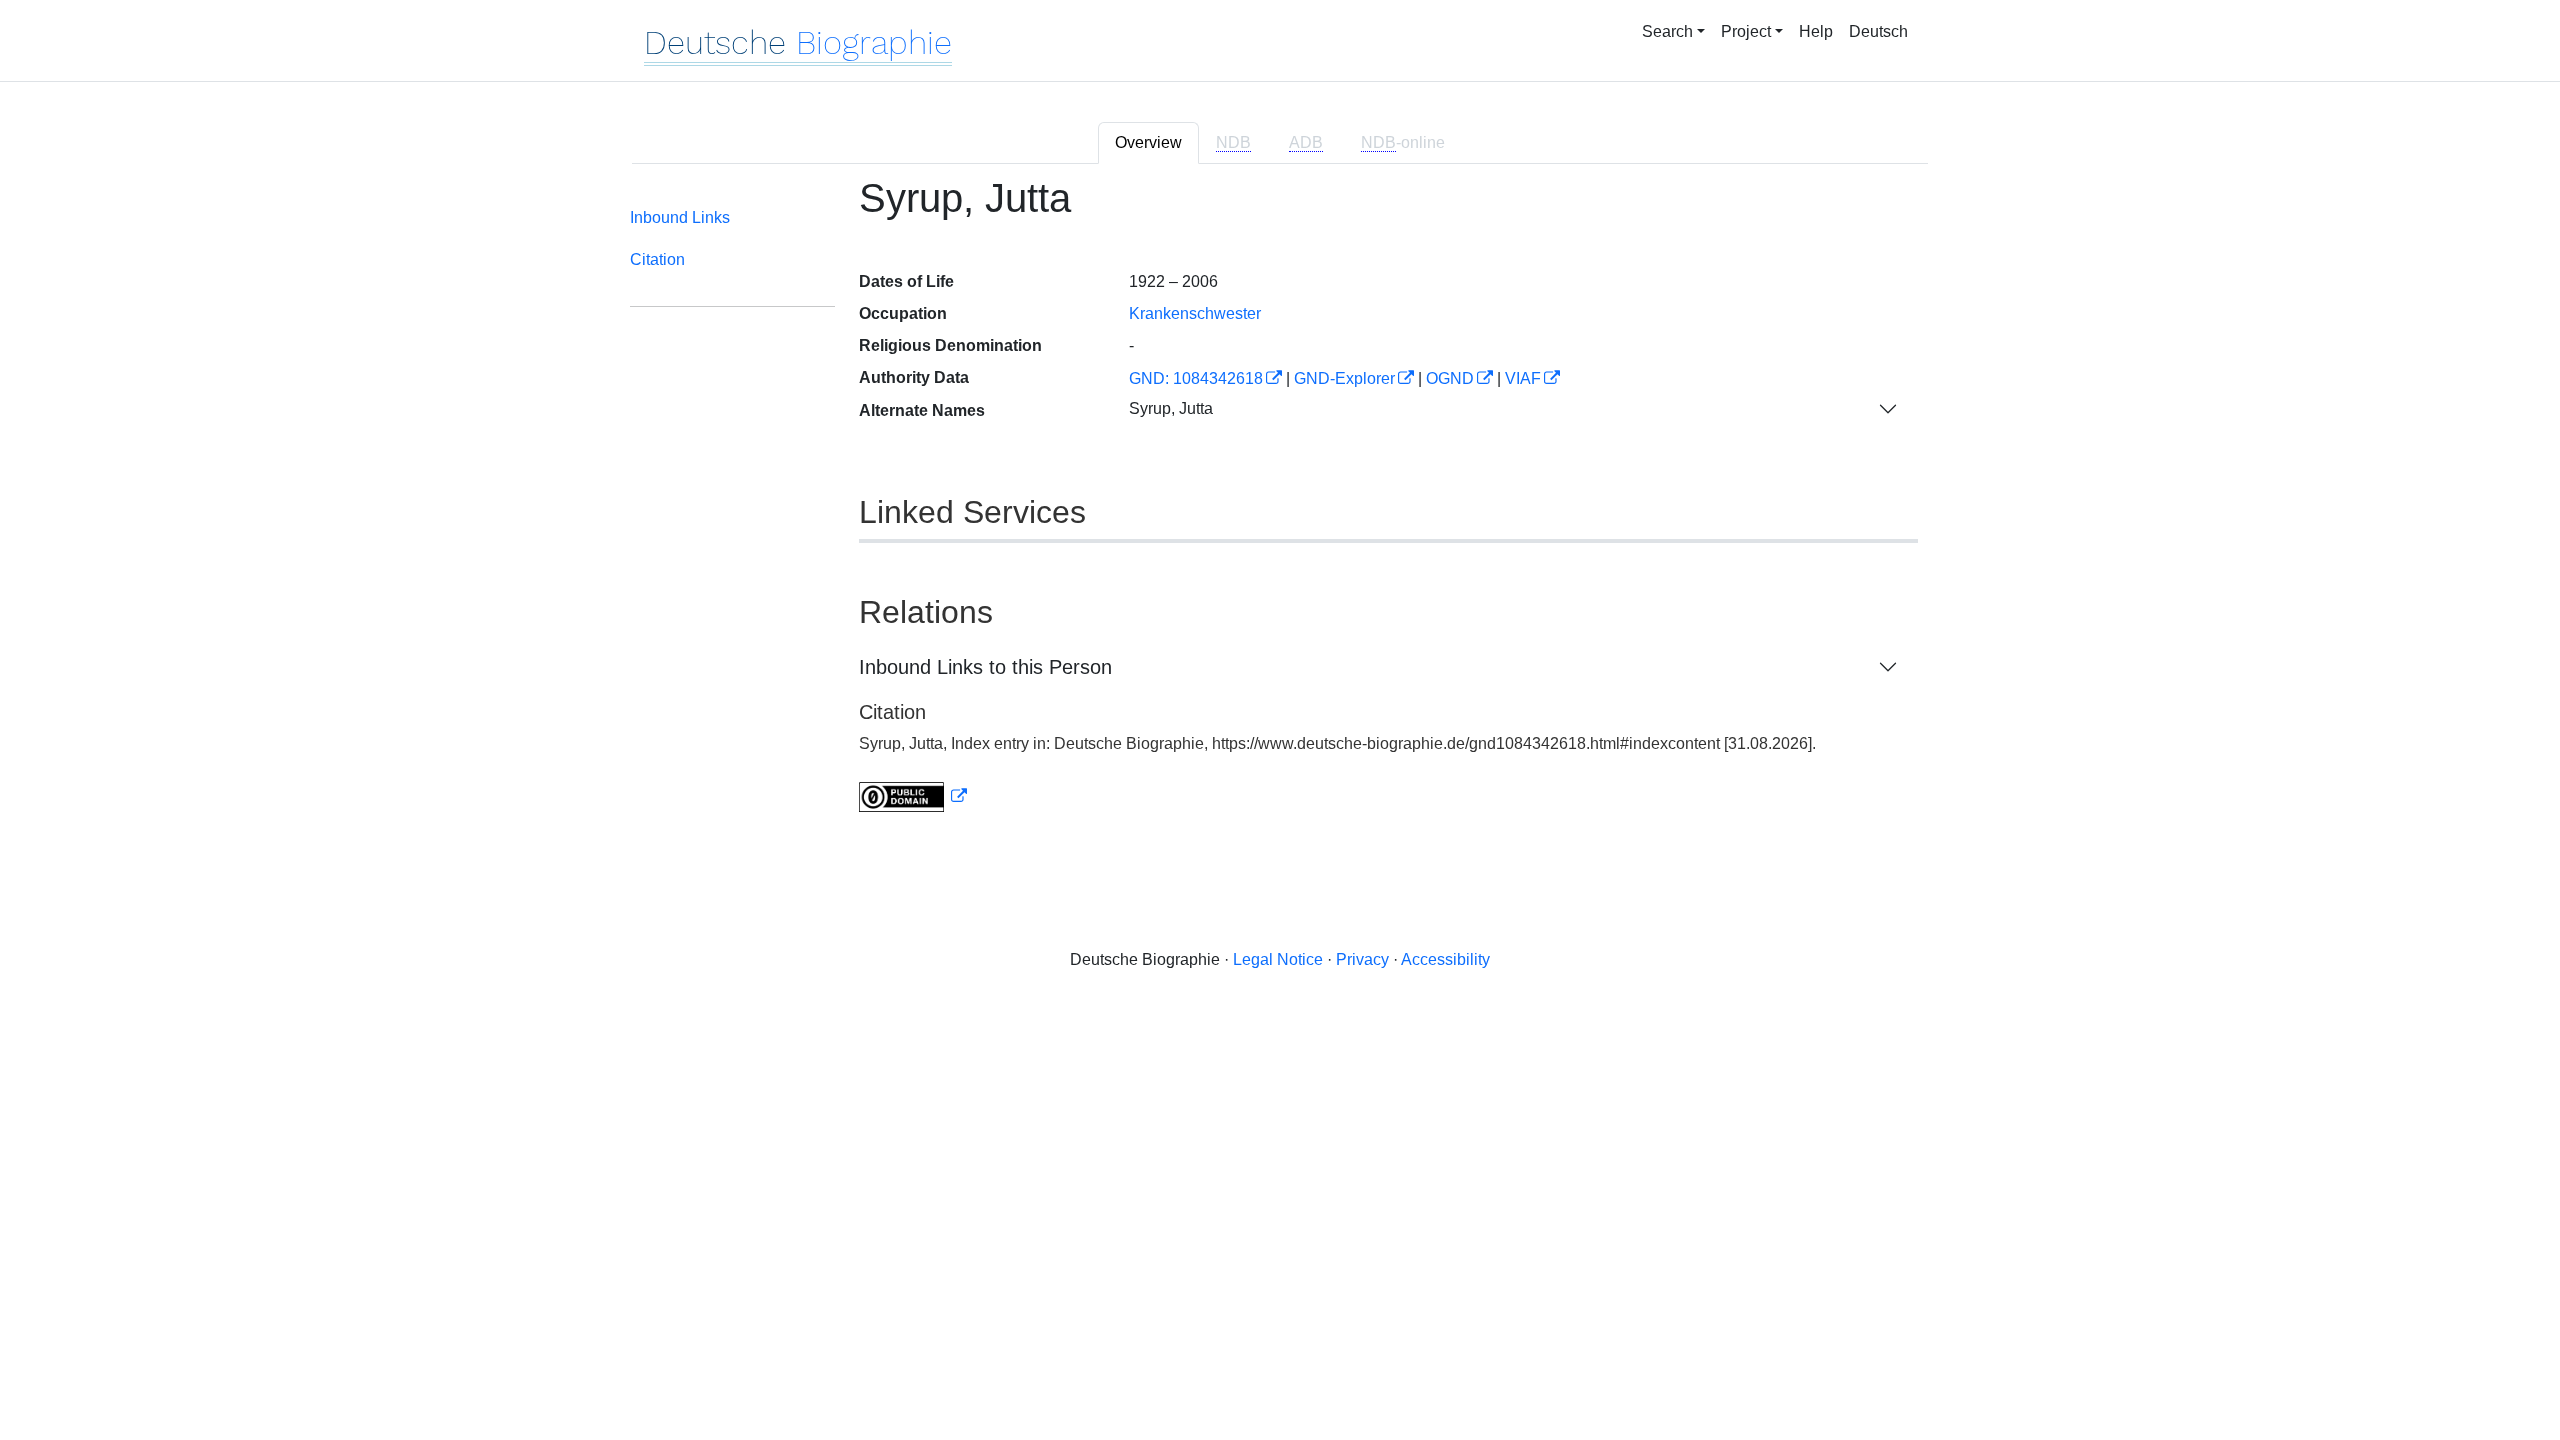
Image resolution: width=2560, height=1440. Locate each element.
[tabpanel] (1280, 506)
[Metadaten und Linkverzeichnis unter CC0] (913, 796)
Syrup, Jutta (1171, 408)
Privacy (1362, 959)
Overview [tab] (1148, 142)
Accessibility (1445, 959)
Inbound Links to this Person (985, 667)
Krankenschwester (1195, 313)
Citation (657, 259)
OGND (1450, 378)
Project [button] (1746, 31)
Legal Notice (1278, 959)
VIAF (1523, 378)
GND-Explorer (1344, 378)
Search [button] (1667, 31)
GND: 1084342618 (1196, 378)
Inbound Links (680, 217)
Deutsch (1878, 31)
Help (1816, 31)
